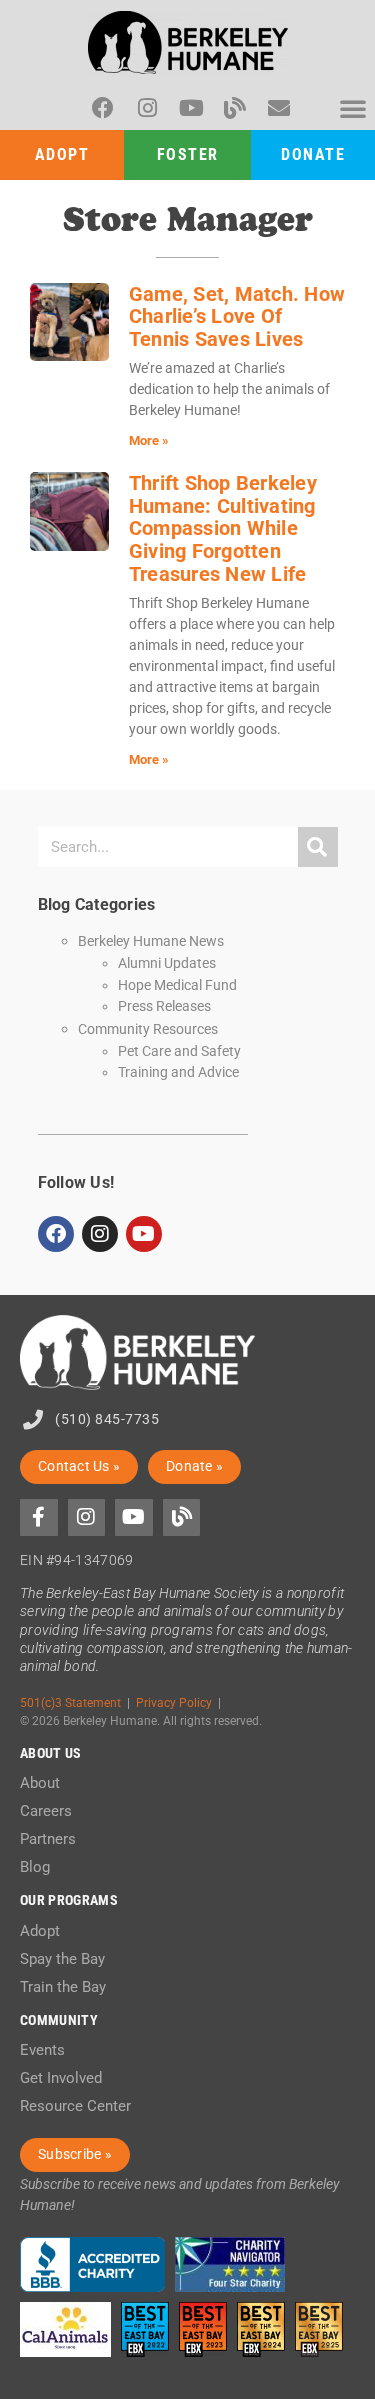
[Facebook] (103, 108)
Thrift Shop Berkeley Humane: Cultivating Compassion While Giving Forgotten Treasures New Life (223, 528)
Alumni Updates (167, 963)
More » (149, 440)
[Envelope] (279, 108)
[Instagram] (147, 108)
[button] (353, 108)
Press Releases (164, 1006)
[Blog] (235, 108)
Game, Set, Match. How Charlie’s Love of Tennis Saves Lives (237, 317)
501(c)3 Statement (70, 1702)
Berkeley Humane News (151, 941)
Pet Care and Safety (179, 1051)
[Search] (318, 847)
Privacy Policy (174, 1702)
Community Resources (148, 1029)
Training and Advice (178, 1072)
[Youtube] (191, 108)
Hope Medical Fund (177, 985)
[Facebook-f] (39, 1518)
